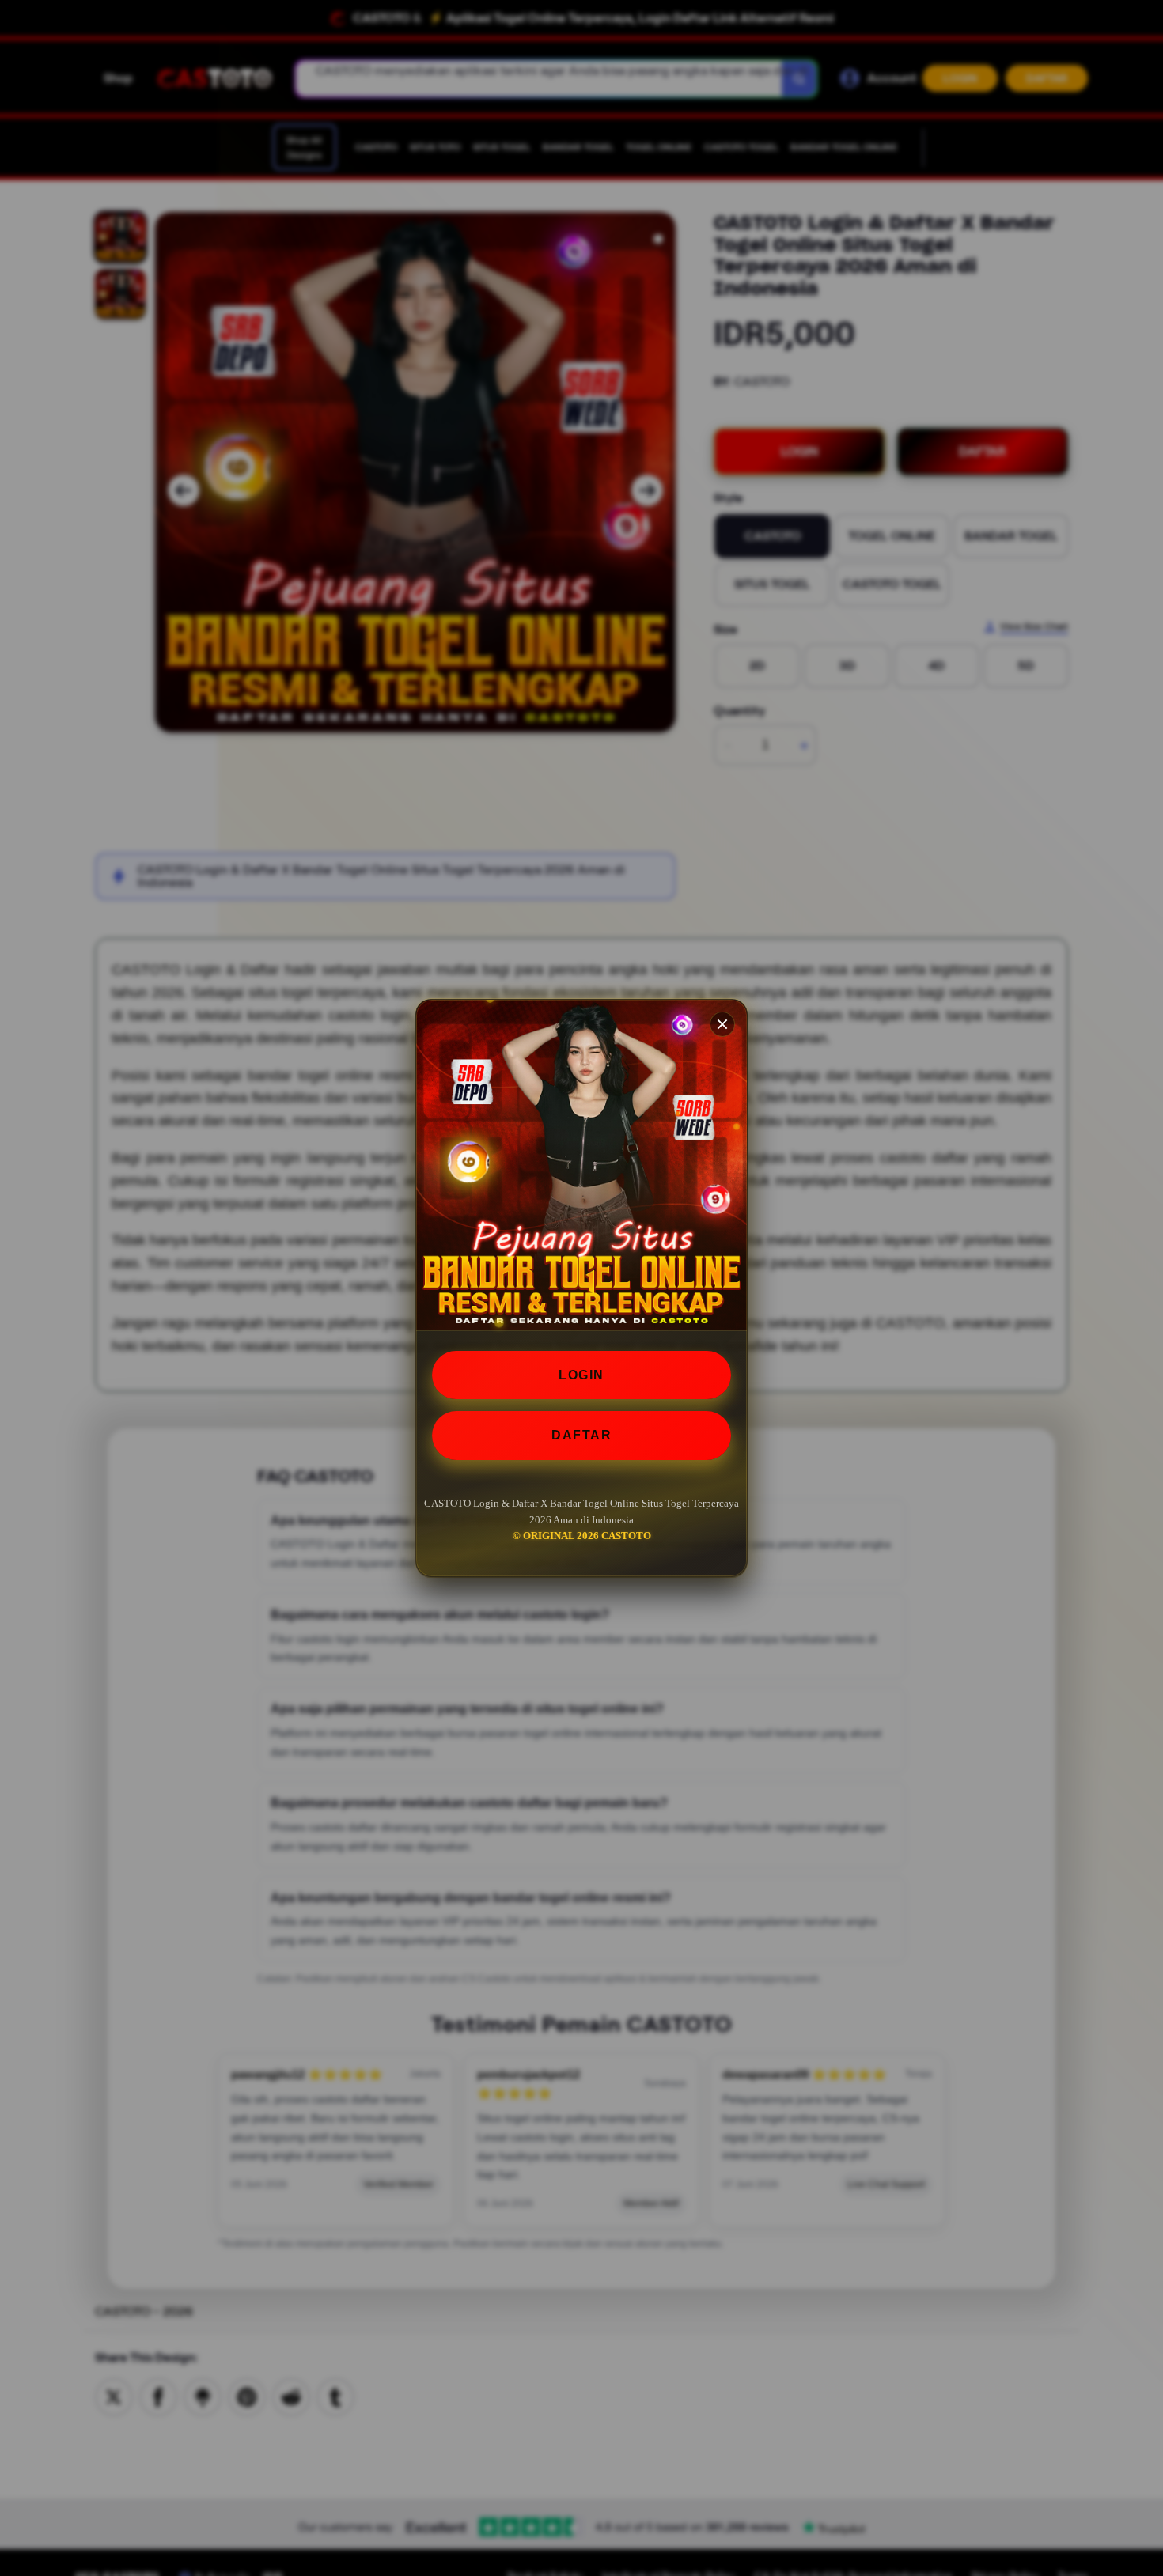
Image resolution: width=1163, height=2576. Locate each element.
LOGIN (581, 1375)
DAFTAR (581, 1435)
